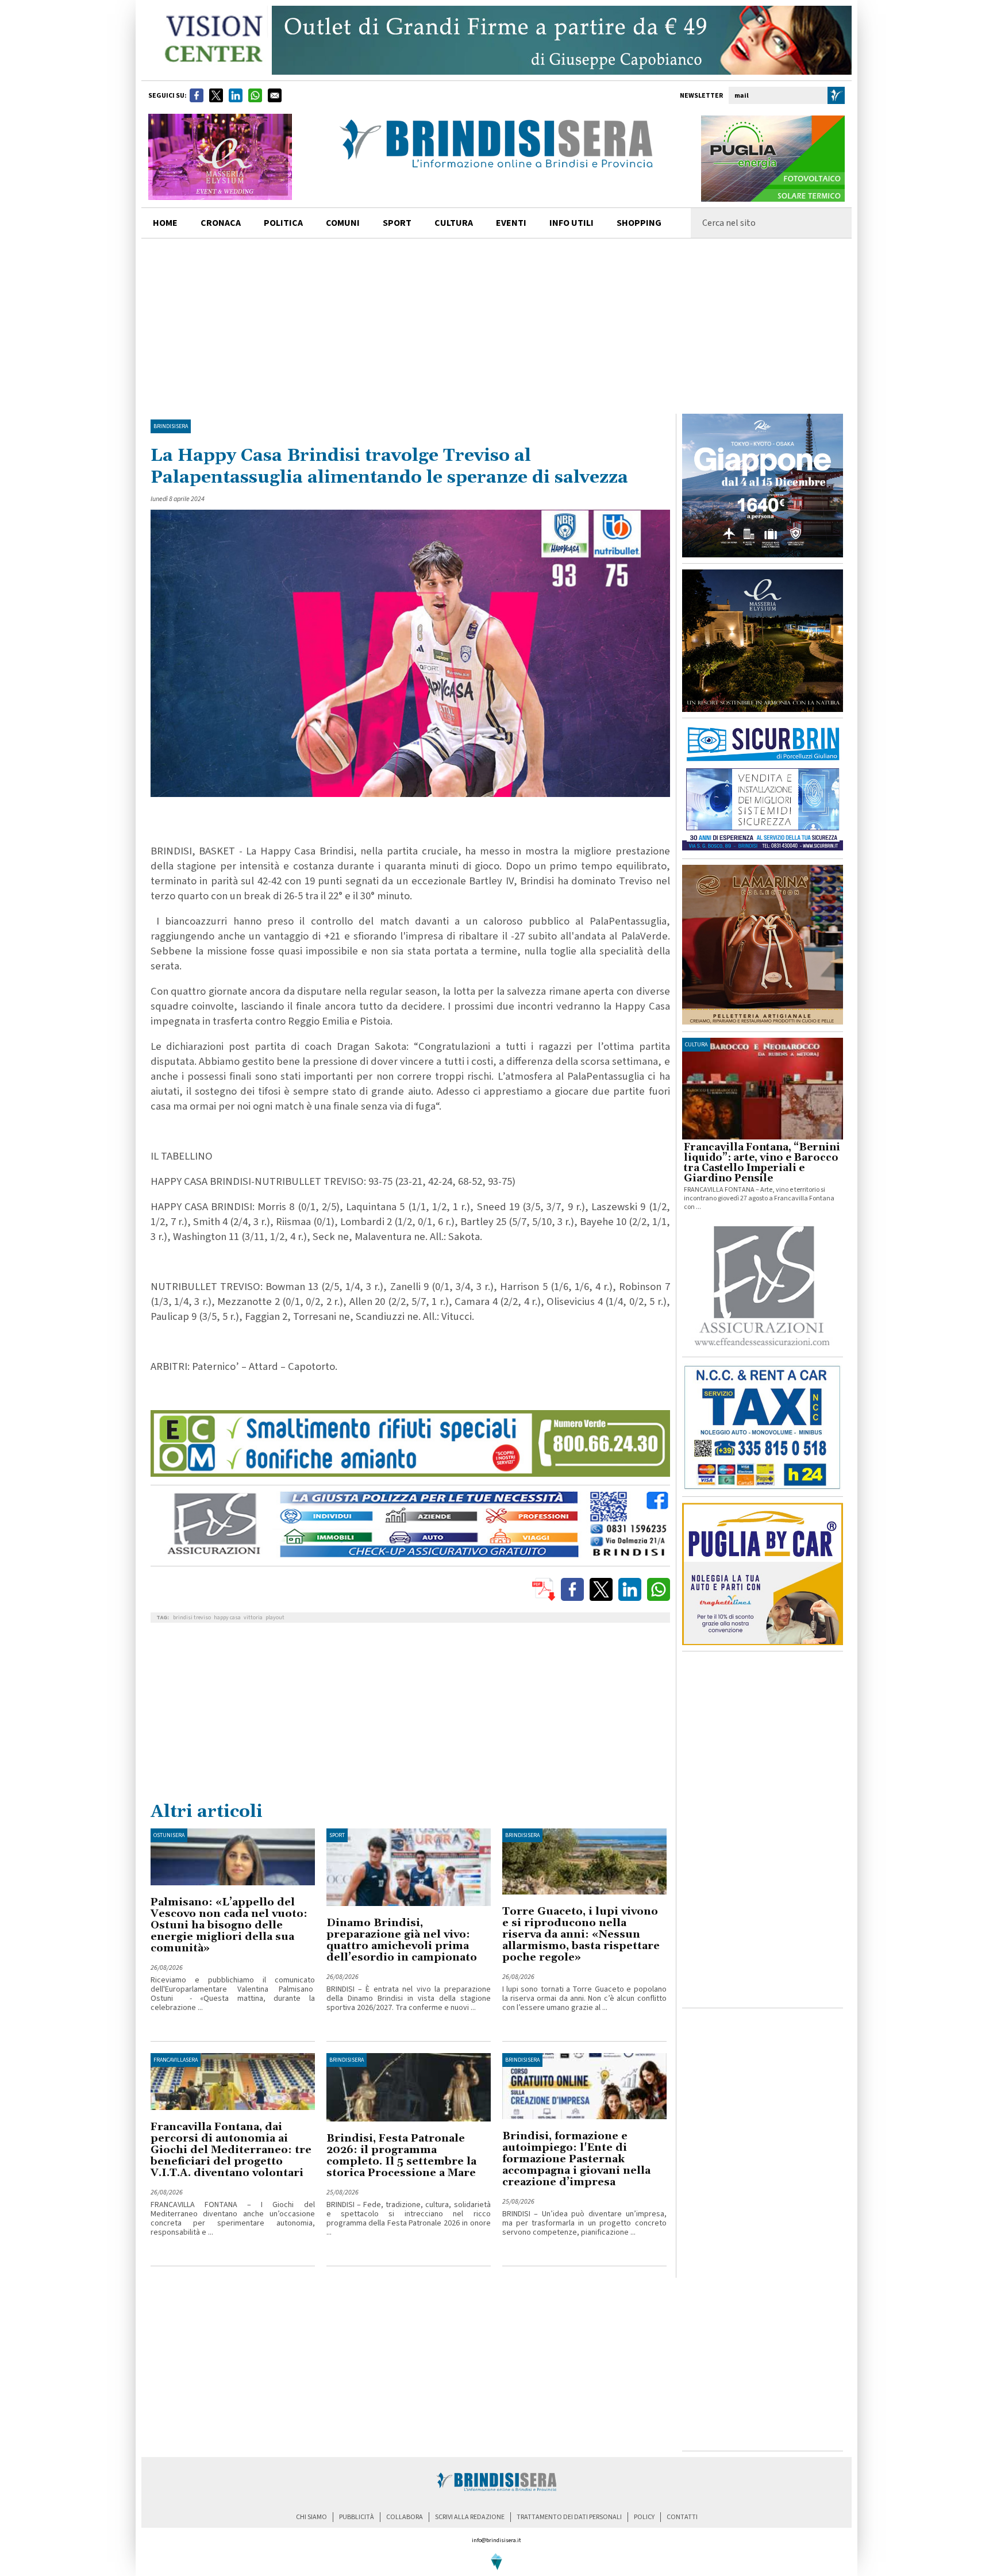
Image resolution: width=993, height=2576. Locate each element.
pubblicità (357, 2517)
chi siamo (311, 2517)
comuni (343, 223)
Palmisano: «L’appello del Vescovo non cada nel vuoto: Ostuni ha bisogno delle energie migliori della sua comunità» (229, 1925)
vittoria (253, 1618)
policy (644, 2517)
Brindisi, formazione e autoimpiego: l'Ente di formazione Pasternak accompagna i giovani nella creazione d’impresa (576, 2159)
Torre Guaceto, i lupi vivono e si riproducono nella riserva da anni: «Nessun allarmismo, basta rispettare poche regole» (581, 1934)
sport (397, 223)
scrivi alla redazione (470, 2517)
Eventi (511, 223)
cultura (454, 223)
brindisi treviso (192, 1618)
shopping (639, 223)
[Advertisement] (496, 325)
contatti (682, 2517)
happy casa (227, 1618)
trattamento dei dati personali (569, 2517)
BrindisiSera (171, 426)
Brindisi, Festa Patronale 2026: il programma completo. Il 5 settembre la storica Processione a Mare (401, 2156)
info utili (571, 223)
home (165, 223)
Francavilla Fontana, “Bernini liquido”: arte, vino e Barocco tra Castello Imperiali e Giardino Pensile (762, 1163)
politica (283, 223)
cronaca (221, 223)
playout (275, 1618)
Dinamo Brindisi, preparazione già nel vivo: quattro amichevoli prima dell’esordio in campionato (402, 1940)
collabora (405, 2517)
